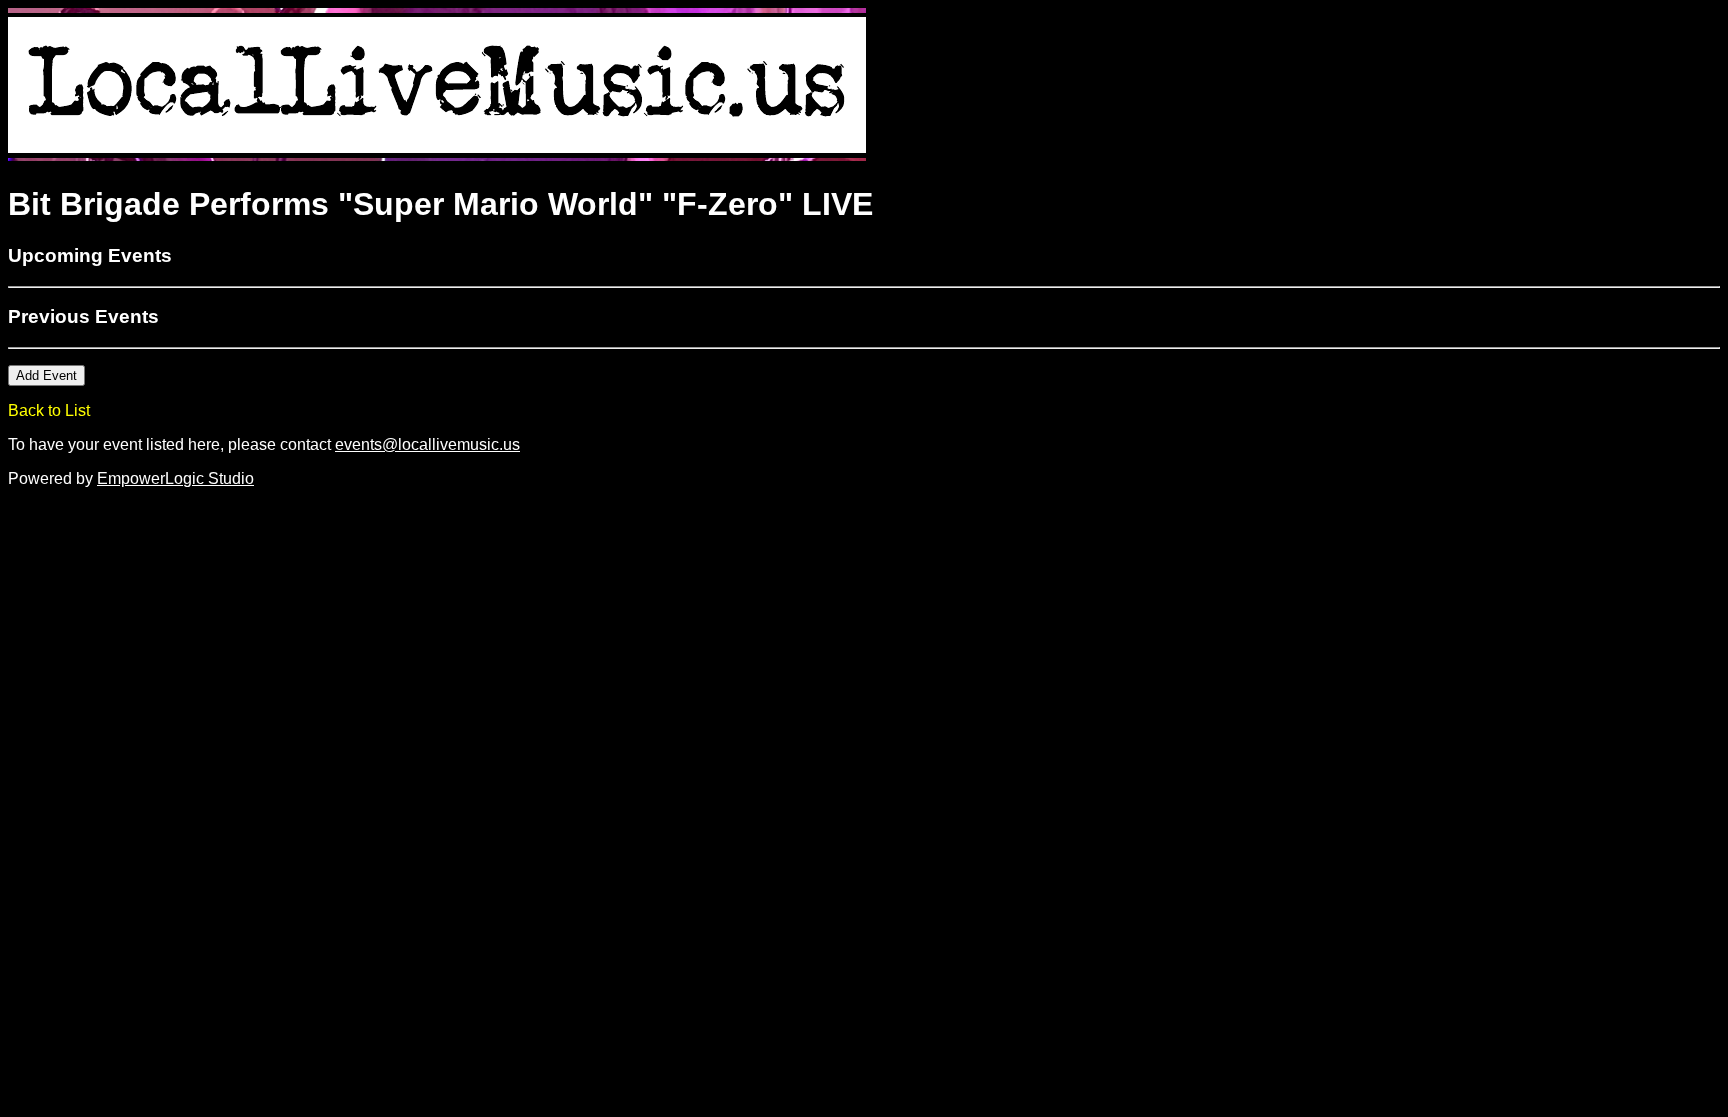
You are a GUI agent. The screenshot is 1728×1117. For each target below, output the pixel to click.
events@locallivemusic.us (427, 444)
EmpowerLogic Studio (175, 478)
